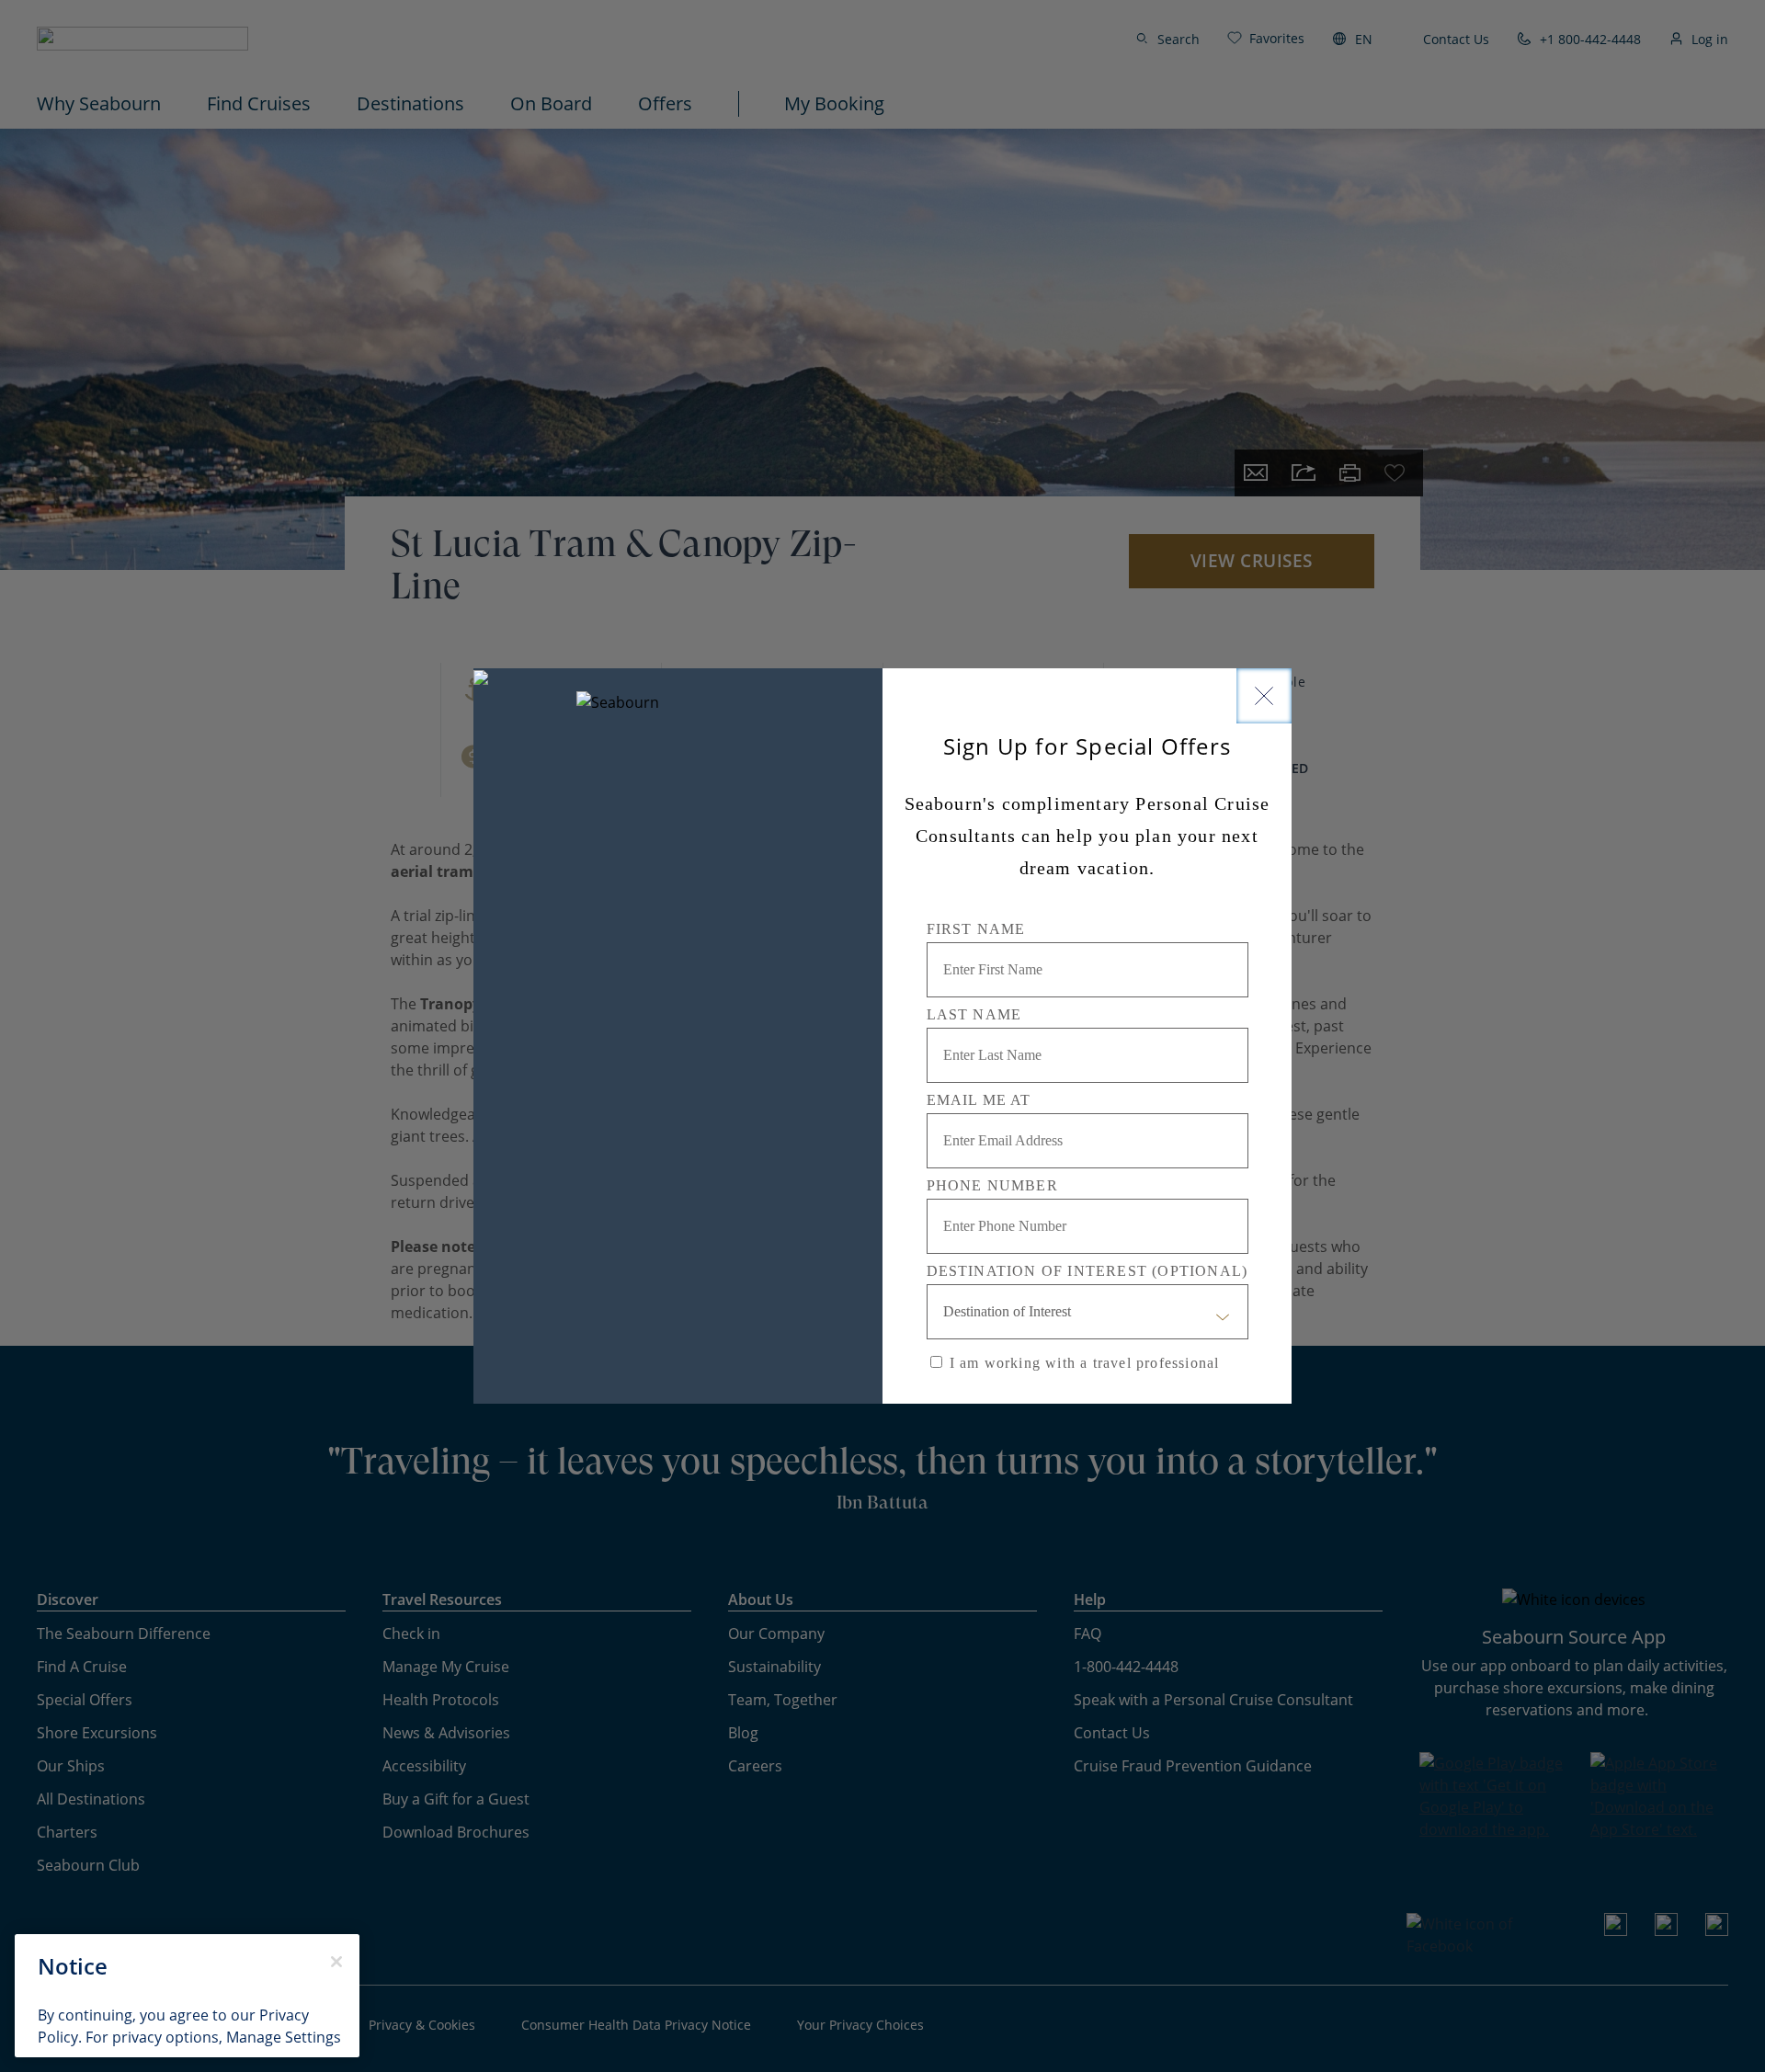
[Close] (1264, 696)
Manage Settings (284, 2037)
